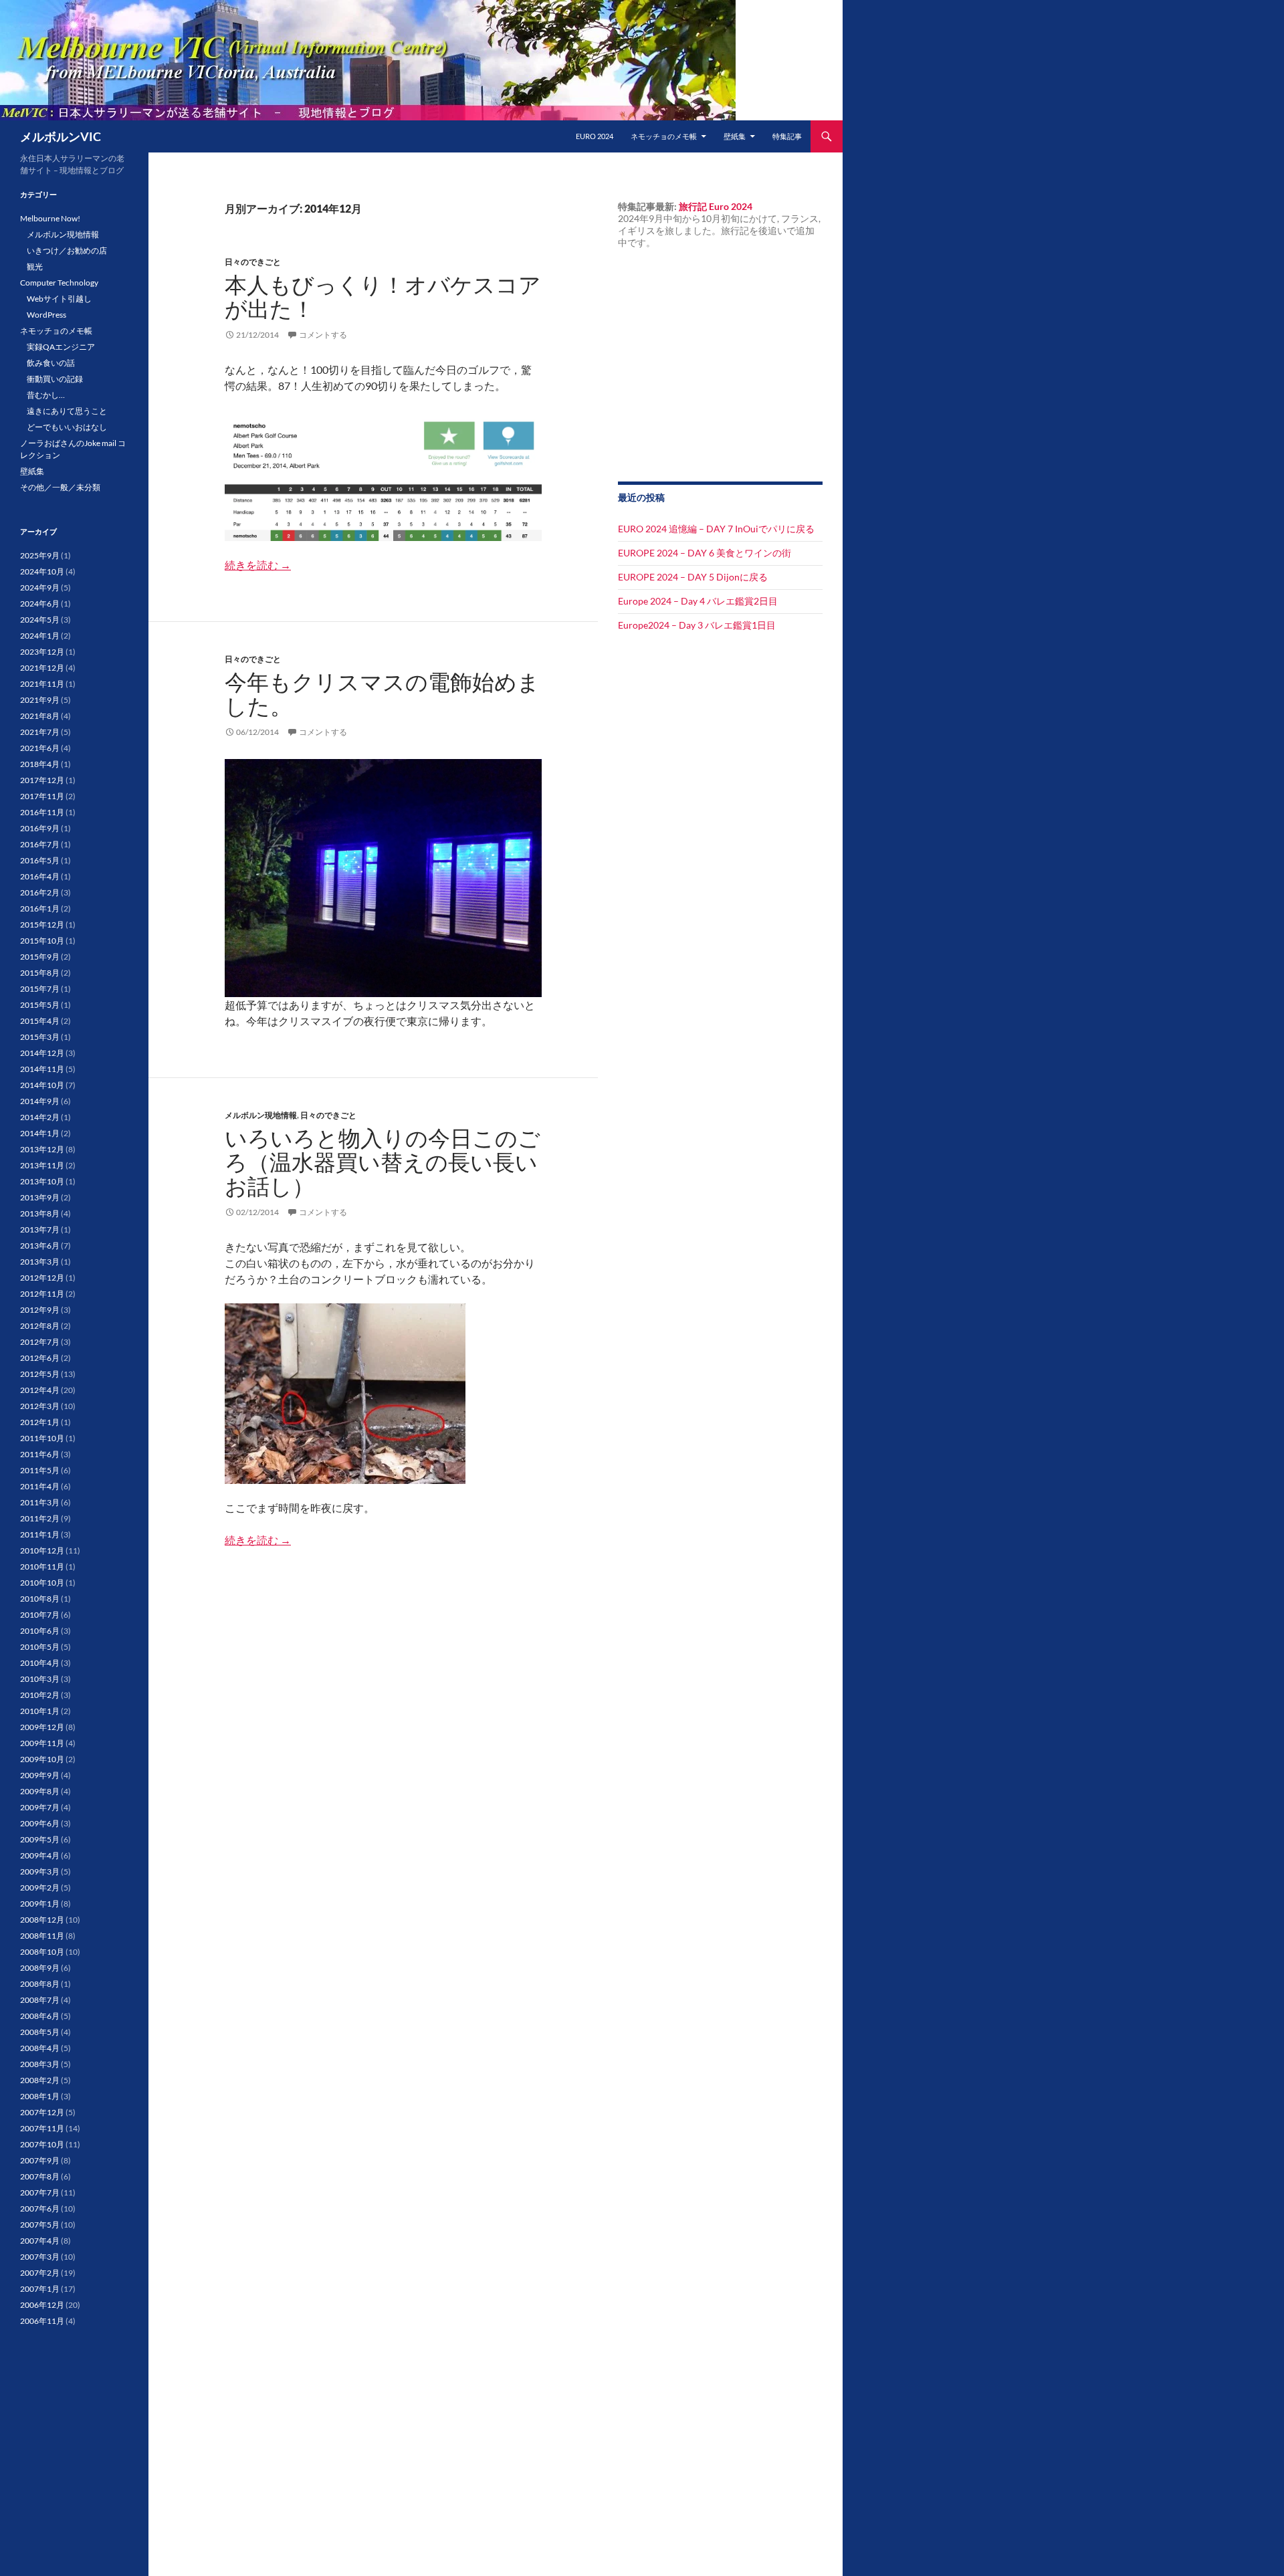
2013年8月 (40, 1213)
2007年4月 (40, 2241)
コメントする (323, 335)
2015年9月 (40, 957)
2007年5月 (40, 2225)
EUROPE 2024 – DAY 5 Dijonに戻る (693, 577)
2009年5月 (40, 1839)
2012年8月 (40, 1326)
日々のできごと (253, 262)
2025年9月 (40, 555)
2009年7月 (40, 1807)
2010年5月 (40, 1647)
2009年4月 (40, 1855)
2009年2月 (40, 1888)
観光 (35, 266)
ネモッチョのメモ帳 (664, 136)
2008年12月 (42, 1920)
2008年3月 (40, 2064)
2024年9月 (40, 587)
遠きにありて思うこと (67, 411)
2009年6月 (40, 1823)
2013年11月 (42, 1165)
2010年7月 (40, 1615)
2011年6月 (40, 1454)
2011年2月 (40, 1518)
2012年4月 (40, 1390)
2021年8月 (40, 716)
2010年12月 (42, 1550)
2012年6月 (40, 1358)
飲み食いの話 (51, 363)
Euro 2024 (595, 136)
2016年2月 (40, 892)
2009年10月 (42, 1759)
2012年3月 (40, 1406)
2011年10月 (42, 1438)
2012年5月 (40, 1374)
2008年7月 (40, 2000)
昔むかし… (46, 395)
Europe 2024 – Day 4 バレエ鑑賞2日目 (698, 601)
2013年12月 (42, 1149)
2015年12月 (42, 925)
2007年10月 (42, 2144)
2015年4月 (40, 1021)
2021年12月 (42, 668)
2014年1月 (40, 1133)
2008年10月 (42, 1952)
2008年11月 (42, 1936)
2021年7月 (40, 732)
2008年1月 (40, 2096)
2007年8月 (40, 2176)
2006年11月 (42, 2321)
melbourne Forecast (698, 443)
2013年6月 (40, 1246)
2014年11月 (42, 1069)
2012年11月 (42, 1294)
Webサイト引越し (59, 299)
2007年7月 (40, 2192)
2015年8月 (40, 973)
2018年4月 (40, 764)
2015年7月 (40, 989)
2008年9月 (40, 1968)
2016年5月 (40, 860)
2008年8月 (40, 1984)
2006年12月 (42, 2305)
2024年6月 (40, 604)
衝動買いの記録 (55, 379)
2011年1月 (40, 1534)
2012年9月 (40, 1310)
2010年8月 (40, 1599)
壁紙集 (735, 136)
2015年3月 (40, 1037)
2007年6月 (40, 2209)
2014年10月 (42, 1085)
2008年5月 (40, 2032)
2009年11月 (42, 1743)
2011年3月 (40, 1502)
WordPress (46, 315)
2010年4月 (40, 1663)
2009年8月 (40, 1791)
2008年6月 (40, 2016)
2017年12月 (42, 780)
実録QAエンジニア (61, 347)
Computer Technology (59, 283)
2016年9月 (40, 828)
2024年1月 (40, 636)
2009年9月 (40, 1775)
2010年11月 (42, 1567)
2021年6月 (40, 748)
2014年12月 (42, 1053)
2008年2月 (40, 2080)
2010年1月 (40, 1711)
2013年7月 (40, 1229)
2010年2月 (40, 1695)
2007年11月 (42, 2128)
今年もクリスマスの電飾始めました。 (382, 694)
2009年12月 (42, 1727)
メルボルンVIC (61, 136)
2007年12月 (42, 2112)
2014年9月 (40, 1101)
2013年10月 (42, 1181)
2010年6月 (40, 1631)
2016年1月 (40, 908)
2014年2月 (40, 1117)
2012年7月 (40, 1342)
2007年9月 (40, 2160)
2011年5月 (40, 1470)
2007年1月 (40, 2289)
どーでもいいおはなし (67, 427)
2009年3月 (40, 1871)
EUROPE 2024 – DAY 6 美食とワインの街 (705, 553)
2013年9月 (40, 1197)
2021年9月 (40, 700)
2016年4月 (40, 876)
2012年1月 (40, 1422)
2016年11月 (42, 812)
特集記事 (787, 136)
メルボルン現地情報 (261, 1115)
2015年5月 (40, 1005)
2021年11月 (42, 684)
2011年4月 (40, 1486)
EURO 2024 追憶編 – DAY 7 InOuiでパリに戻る (716, 529)
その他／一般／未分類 (60, 487)
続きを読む (258, 565)
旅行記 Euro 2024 (716, 206)
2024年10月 (42, 571)
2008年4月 (40, 2048)
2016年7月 (40, 844)
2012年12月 (42, 1278)
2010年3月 (40, 1679)
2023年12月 (42, 652)
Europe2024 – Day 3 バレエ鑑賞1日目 (697, 625)
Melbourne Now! (50, 218)
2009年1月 (40, 1904)
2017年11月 (42, 796)
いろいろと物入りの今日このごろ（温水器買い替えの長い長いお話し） (383, 1162)
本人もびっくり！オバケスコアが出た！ (383, 297)
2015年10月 (42, 941)
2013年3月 (40, 1262)
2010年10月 (42, 1583)
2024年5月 (40, 620)
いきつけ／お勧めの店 (67, 250)
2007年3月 (40, 2257)
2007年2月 (40, 2273)
